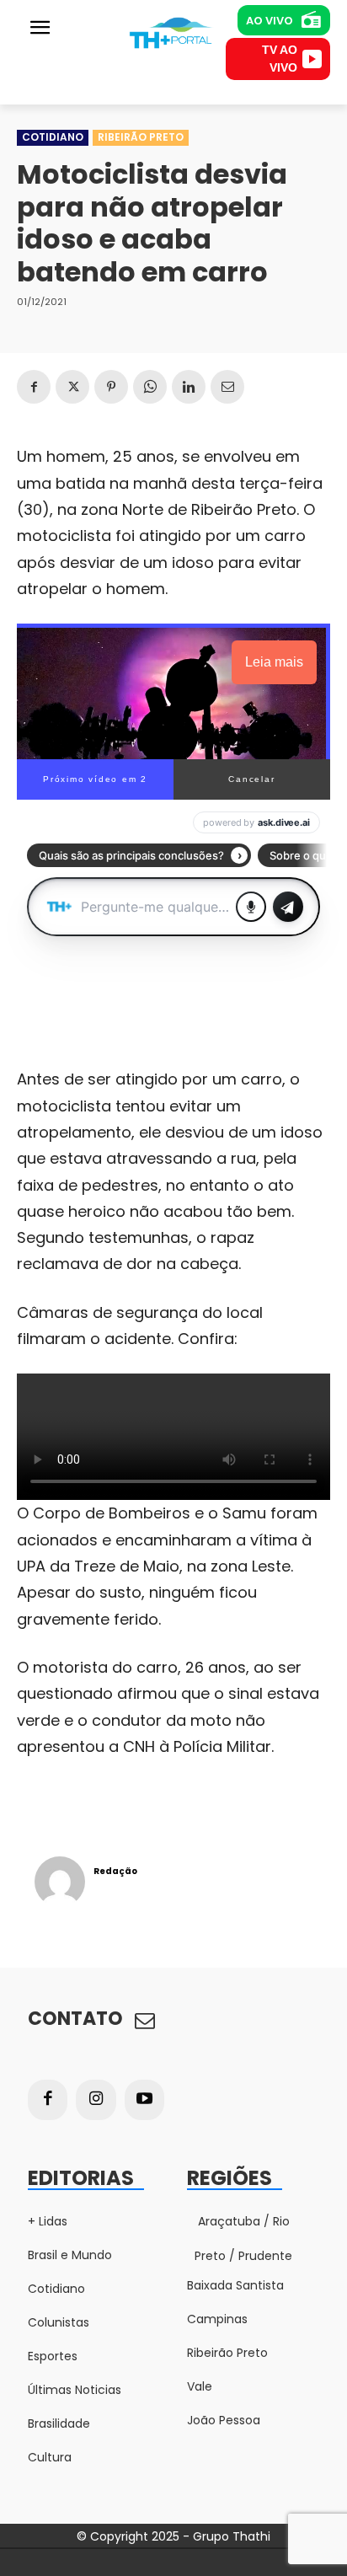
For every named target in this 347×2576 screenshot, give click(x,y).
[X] (72, 387)
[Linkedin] (189, 387)
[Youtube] (145, 2100)
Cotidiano (53, 137)
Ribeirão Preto (141, 137)
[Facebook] (34, 387)
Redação (115, 1871)
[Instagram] (96, 2100)
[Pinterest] (111, 387)
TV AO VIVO (280, 59)
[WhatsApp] (150, 387)
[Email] (227, 387)
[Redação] (60, 1882)
